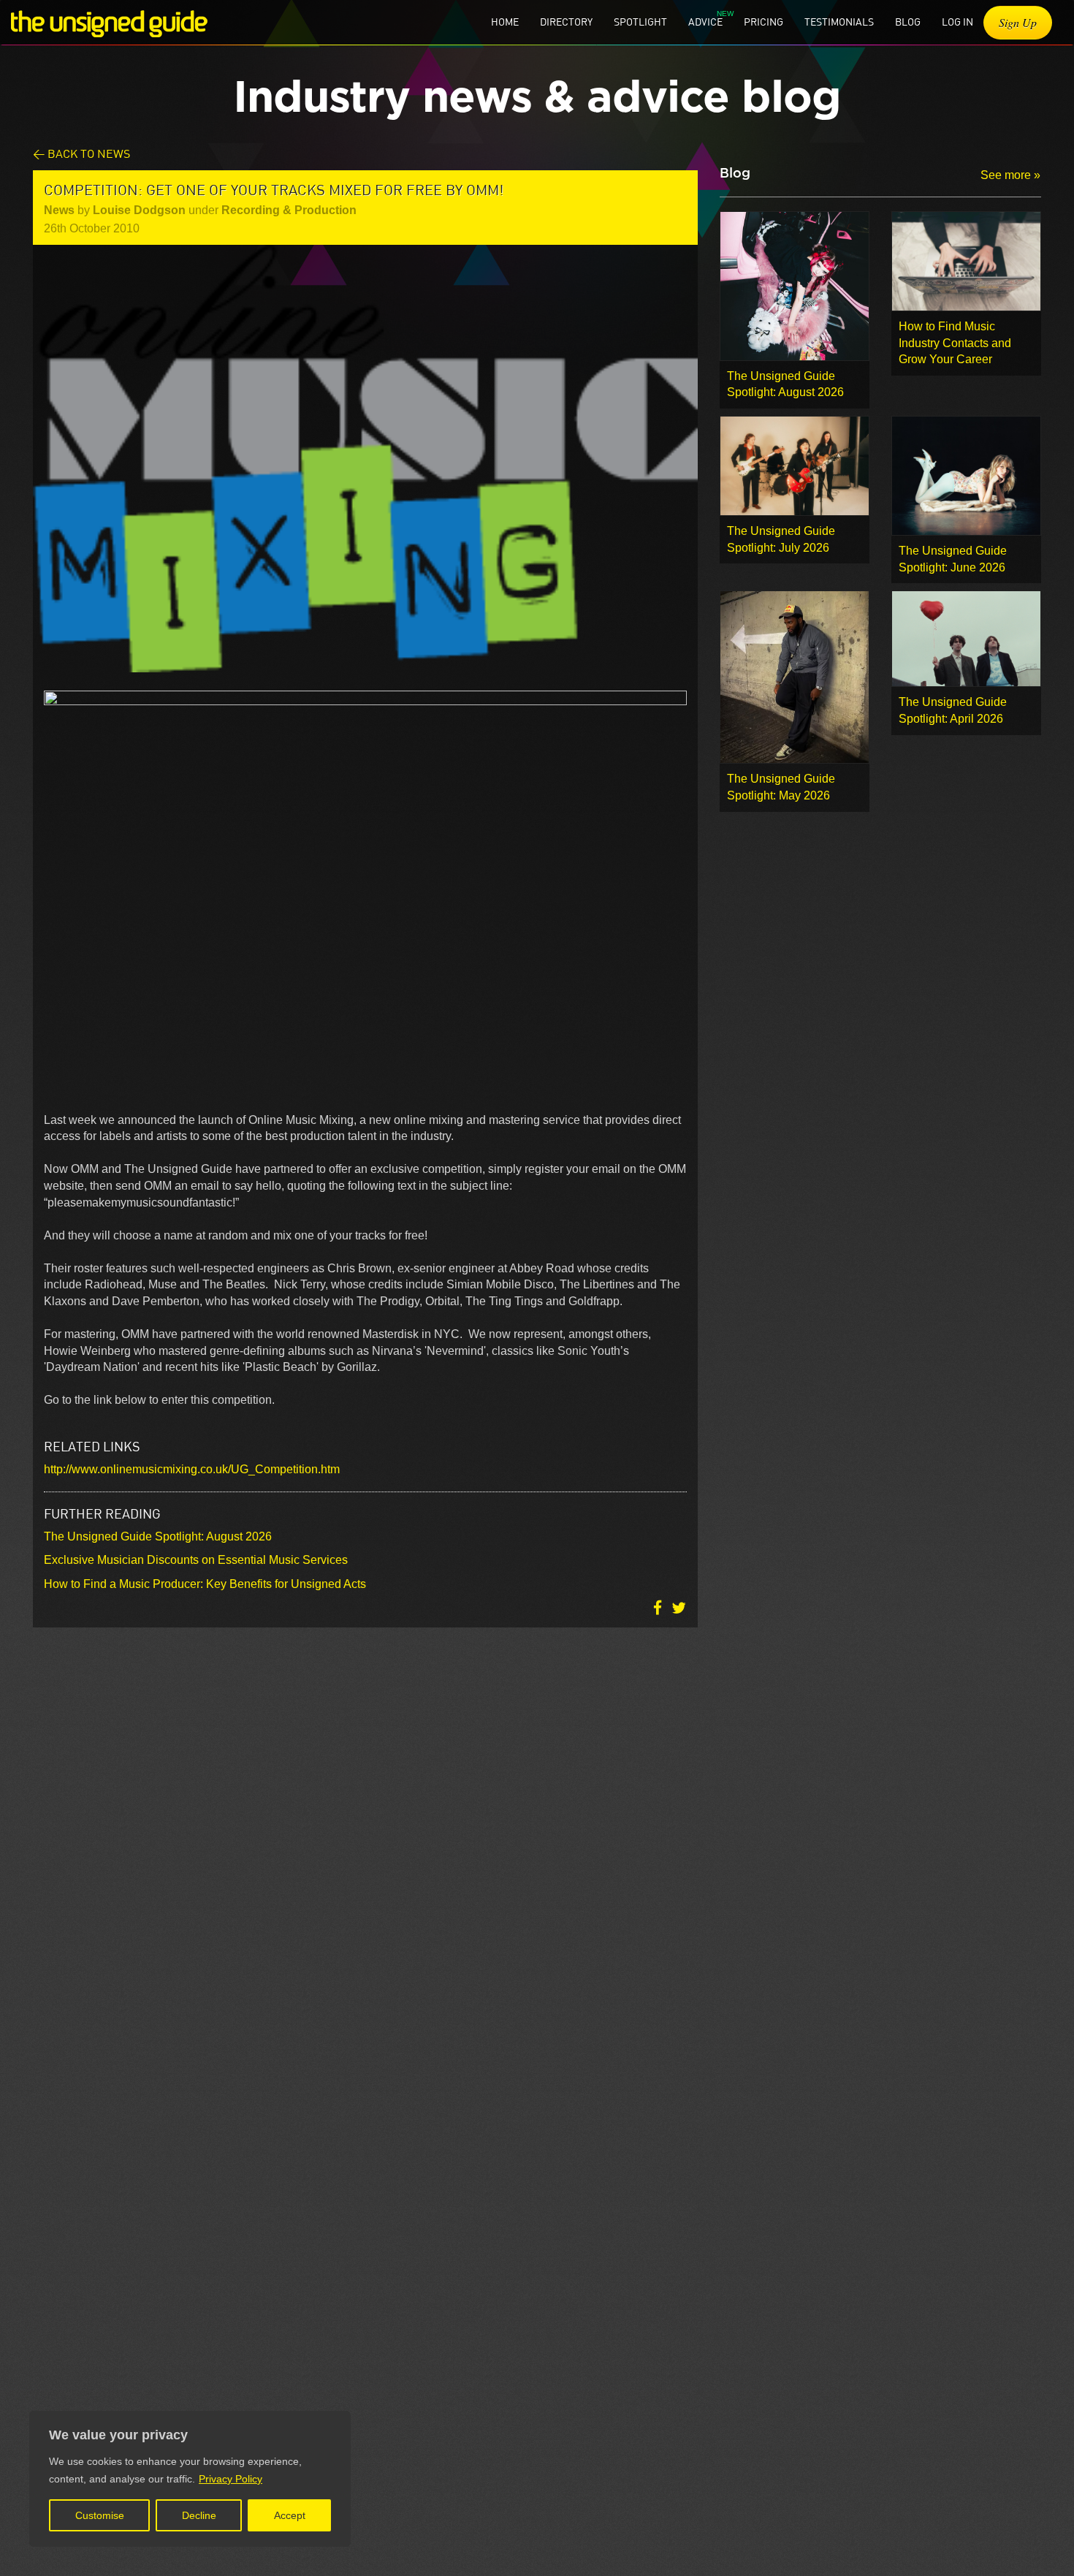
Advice (705, 22)
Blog (908, 22)
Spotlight (640, 22)
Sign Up (1018, 22)
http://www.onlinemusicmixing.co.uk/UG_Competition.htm (192, 1469)
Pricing (763, 22)
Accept (290, 2515)
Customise (100, 2515)
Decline (199, 2515)
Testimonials (839, 22)
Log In (957, 22)
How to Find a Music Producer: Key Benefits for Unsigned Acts (205, 1584)
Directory (566, 22)
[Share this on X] (679, 1607)
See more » (1010, 175)
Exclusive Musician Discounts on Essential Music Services (196, 1560)
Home (505, 22)
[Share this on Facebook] (659, 1607)
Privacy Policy (231, 2479)
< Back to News (81, 153)
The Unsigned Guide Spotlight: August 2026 (158, 1536)
